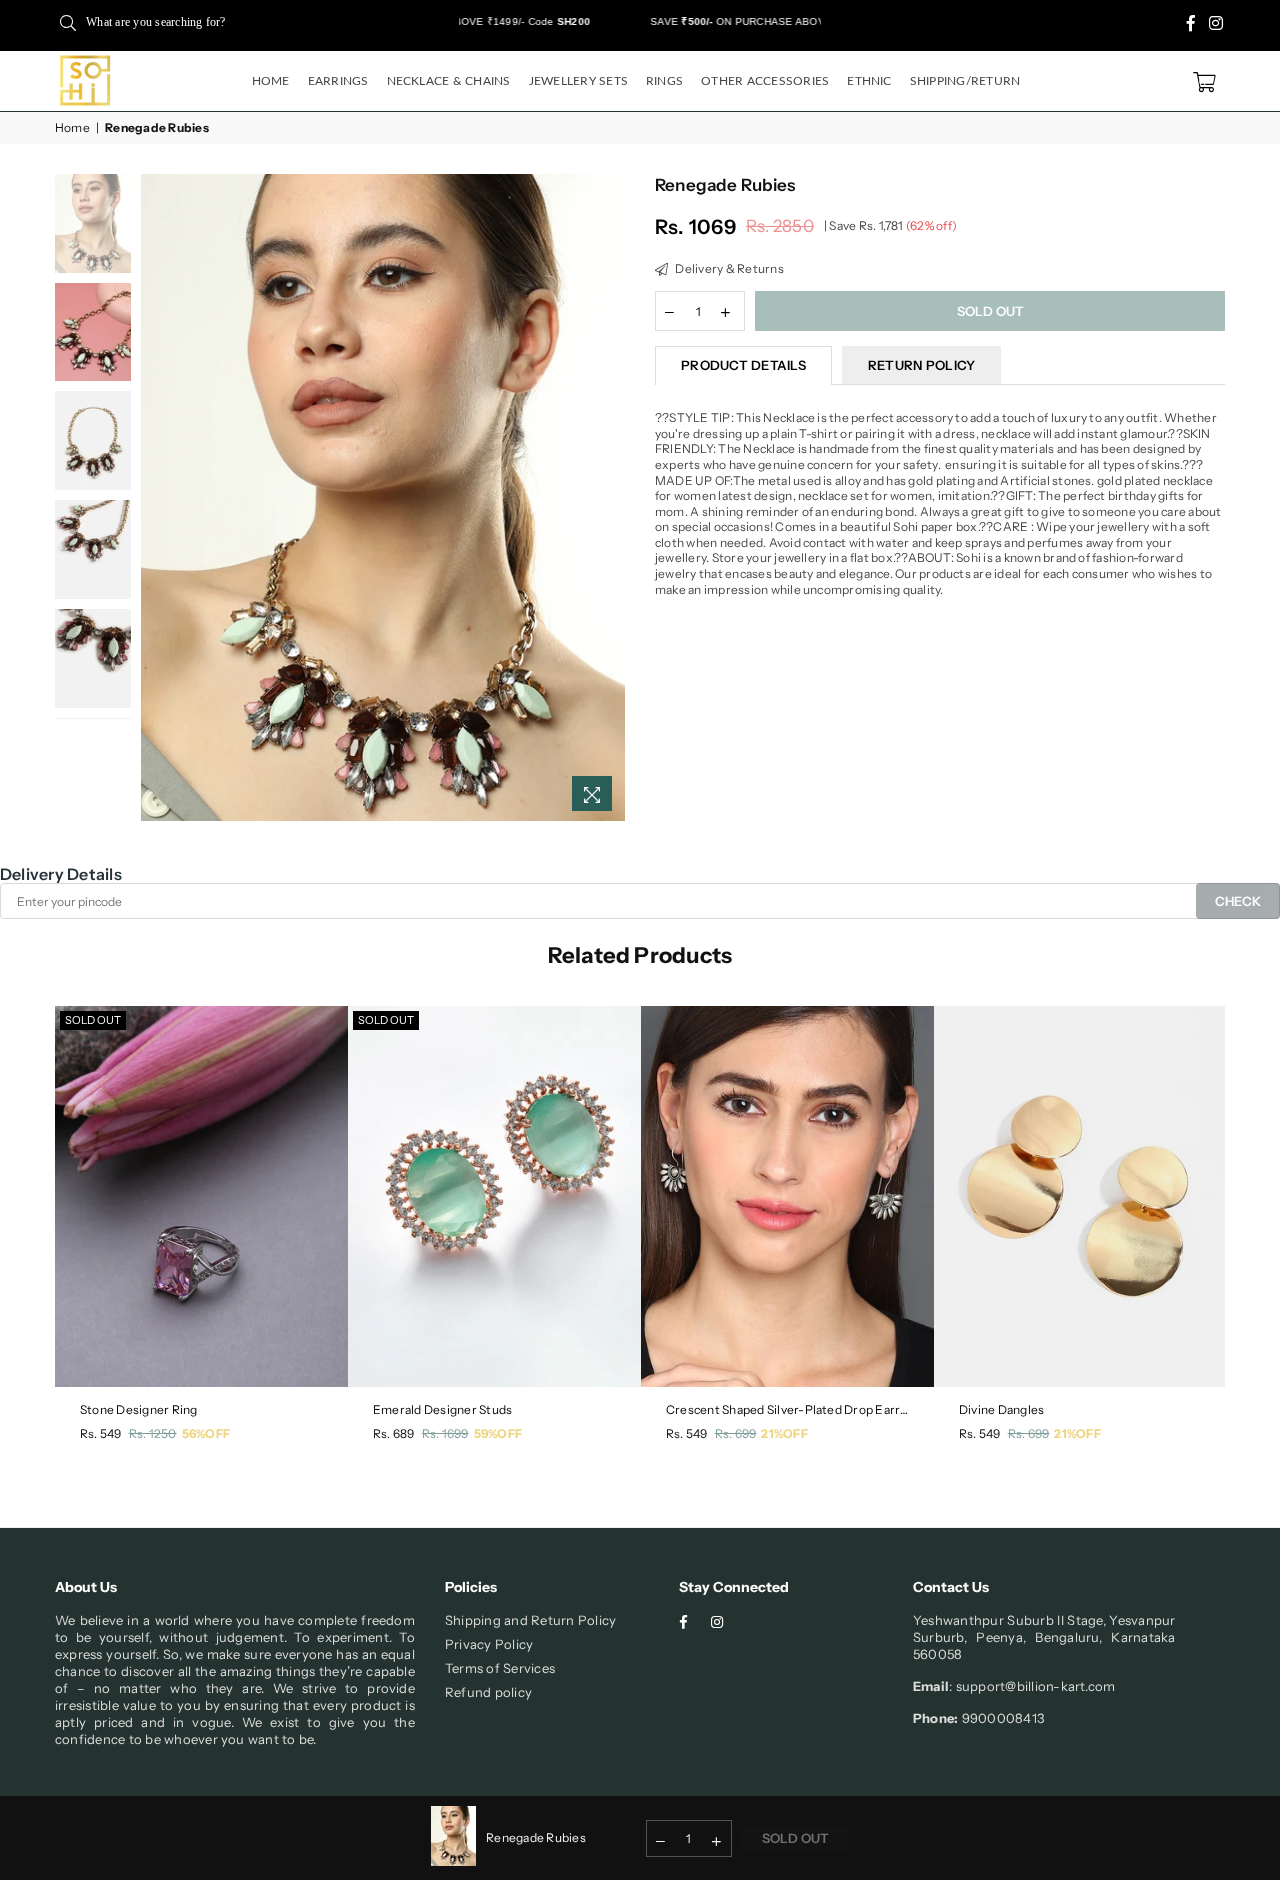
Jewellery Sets (578, 81)
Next (607, 497)
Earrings (338, 81)
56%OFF (206, 1433)
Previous (158, 497)
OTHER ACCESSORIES (765, 81)
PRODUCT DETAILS (743, 365)
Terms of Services (500, 1668)
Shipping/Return (965, 81)
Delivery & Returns (728, 268)
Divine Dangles (1001, 1409)
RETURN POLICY (921, 365)
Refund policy (488, 1692)
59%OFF (498, 1433)
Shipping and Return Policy (530, 1620)
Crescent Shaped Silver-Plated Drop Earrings (787, 1409)
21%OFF (784, 1433)
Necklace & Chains (449, 81)
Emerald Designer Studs (442, 1409)
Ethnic (869, 81)
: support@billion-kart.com (1032, 1686)
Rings (664, 81)
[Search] (68, 22)
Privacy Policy (489, 1644)
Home (271, 81)
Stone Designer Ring (139, 1409)
